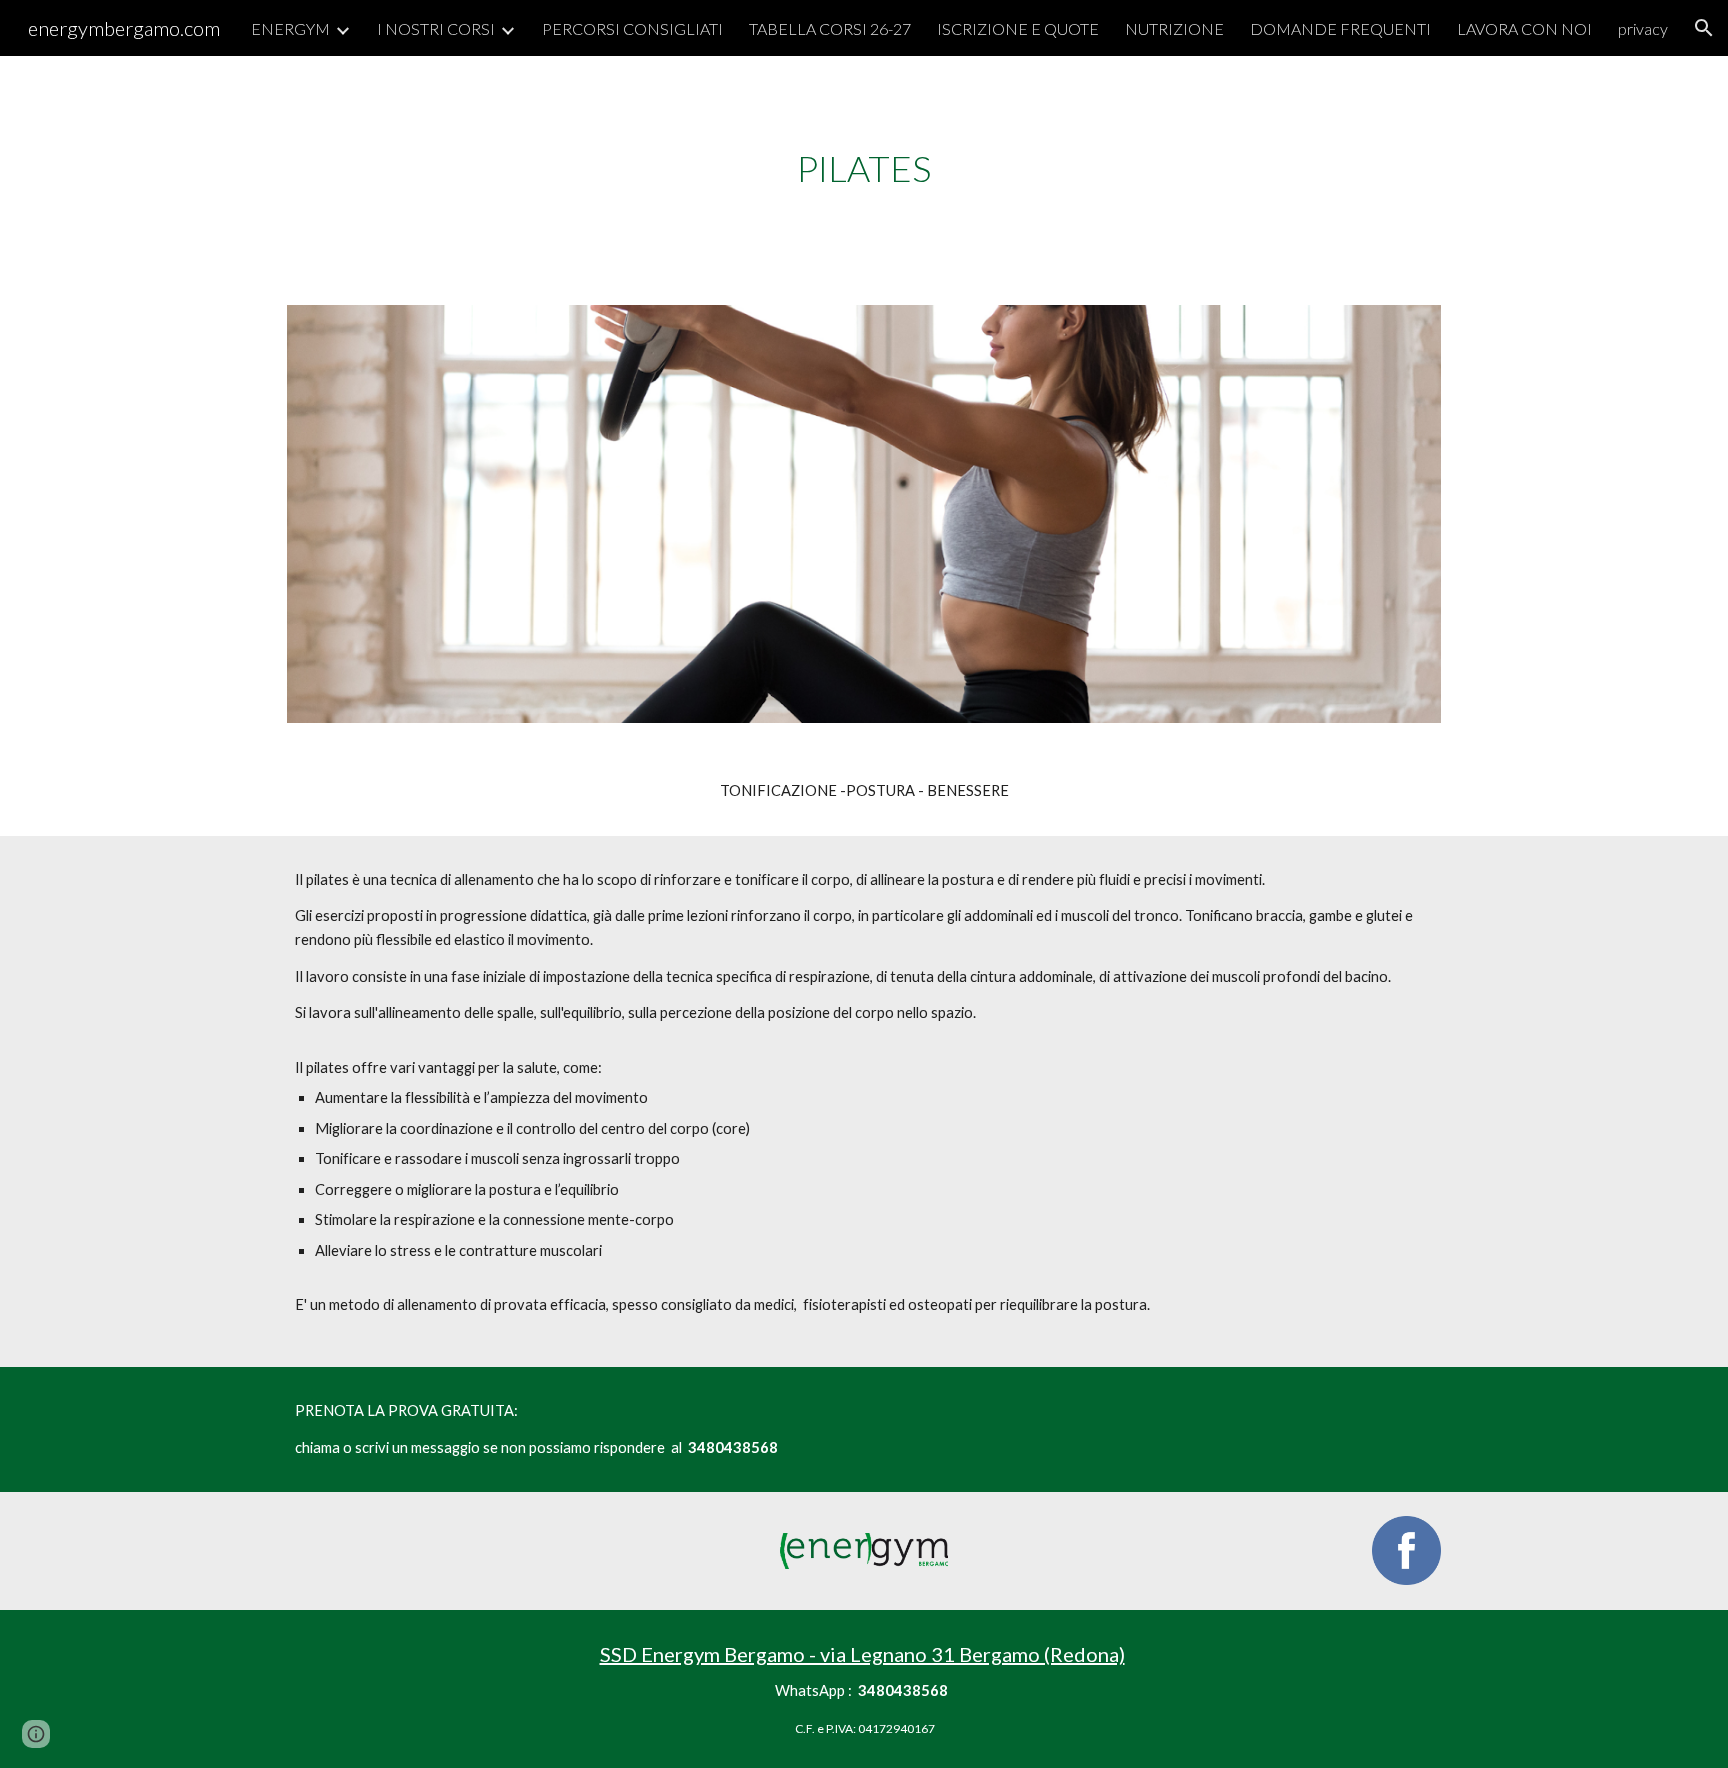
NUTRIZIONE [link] (1174, 28)
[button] (1704, 28)
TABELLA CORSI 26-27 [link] (830, 28)
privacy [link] (1643, 28)
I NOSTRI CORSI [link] (436, 28)
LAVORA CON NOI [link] (1524, 28)
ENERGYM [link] (290, 28)
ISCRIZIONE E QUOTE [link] (1018, 28)
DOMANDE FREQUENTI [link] (1340, 28)
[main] (864, 168)
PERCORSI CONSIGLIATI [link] (632, 28)
